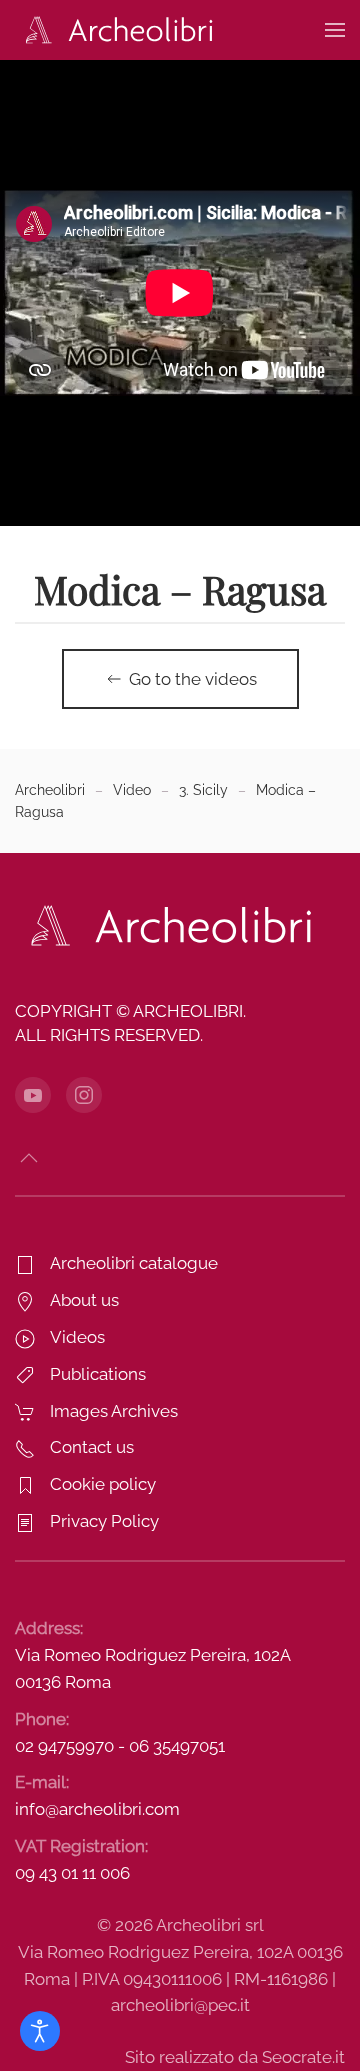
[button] (335, 30)
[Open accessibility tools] (40, 2031)
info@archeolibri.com (97, 1809)
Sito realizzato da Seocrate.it (235, 2057)
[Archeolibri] (165, 925)
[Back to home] (115, 30)
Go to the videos (193, 679)
